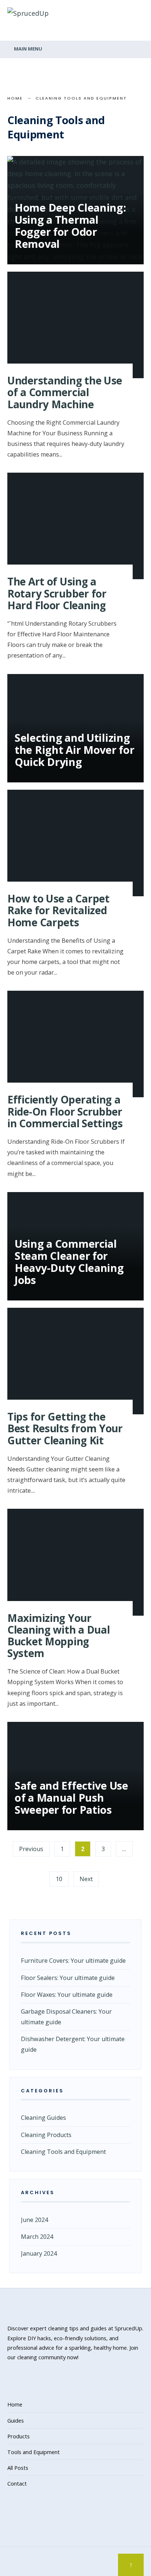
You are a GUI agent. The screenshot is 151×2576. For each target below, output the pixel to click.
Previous (31, 1849)
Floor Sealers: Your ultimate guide (68, 1978)
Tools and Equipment (34, 2452)
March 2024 (37, 2237)
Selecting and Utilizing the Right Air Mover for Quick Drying (74, 750)
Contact (17, 2483)
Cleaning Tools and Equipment (63, 2152)
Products (19, 2436)
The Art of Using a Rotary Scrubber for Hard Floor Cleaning (57, 593)
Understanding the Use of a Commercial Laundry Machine (65, 392)
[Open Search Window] (11, 35)
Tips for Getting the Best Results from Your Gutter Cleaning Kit (65, 1428)
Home (15, 98)
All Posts (18, 2468)
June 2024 (34, 2220)
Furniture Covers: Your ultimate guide (73, 1961)
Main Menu (27, 49)
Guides (16, 2420)
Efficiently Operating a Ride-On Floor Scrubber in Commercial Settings (65, 1111)
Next (86, 1879)
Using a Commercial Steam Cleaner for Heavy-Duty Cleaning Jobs (69, 1262)
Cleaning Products (46, 2135)
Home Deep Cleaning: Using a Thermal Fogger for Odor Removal (70, 226)
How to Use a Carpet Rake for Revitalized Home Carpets (58, 910)
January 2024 (39, 2253)
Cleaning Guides (43, 2118)
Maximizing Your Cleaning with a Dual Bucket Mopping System (58, 1636)
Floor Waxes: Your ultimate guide (67, 1995)
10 (59, 1879)
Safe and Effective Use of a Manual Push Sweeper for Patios (71, 1797)
